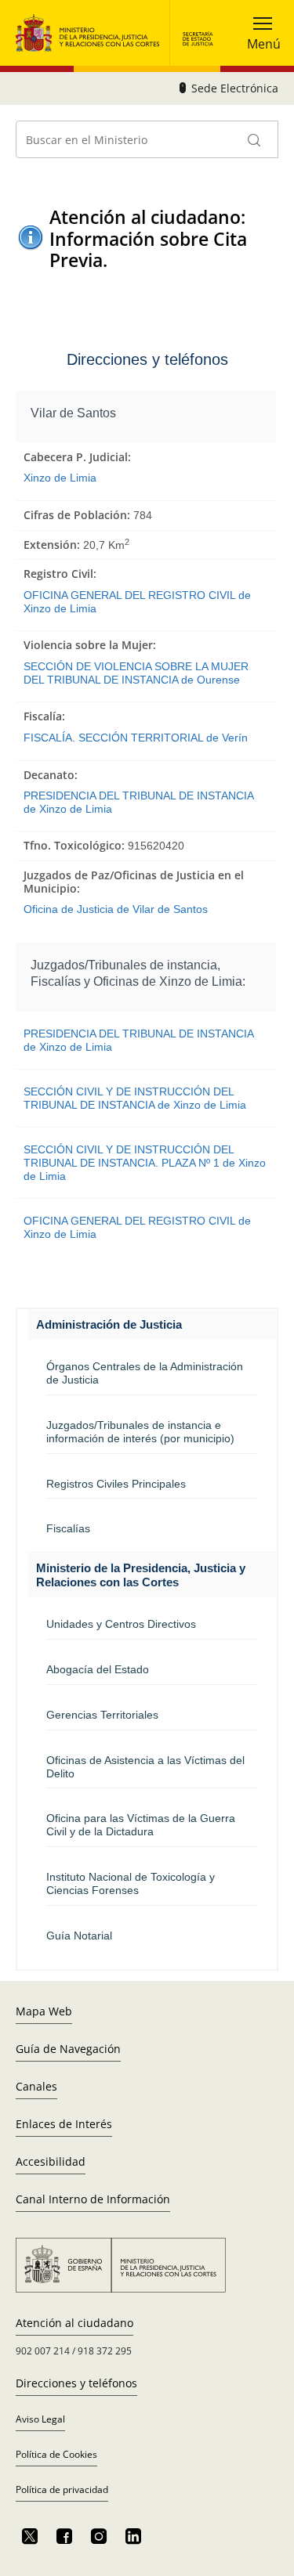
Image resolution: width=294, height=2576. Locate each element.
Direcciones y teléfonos (76, 2383)
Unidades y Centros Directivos (121, 1624)
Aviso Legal (40, 2419)
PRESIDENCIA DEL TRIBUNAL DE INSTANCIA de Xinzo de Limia (138, 802)
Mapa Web (44, 2011)
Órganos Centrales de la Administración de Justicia (145, 1373)
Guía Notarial (79, 1936)
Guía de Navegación (68, 2049)
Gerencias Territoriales (102, 1715)
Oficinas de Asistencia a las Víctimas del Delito (145, 1767)
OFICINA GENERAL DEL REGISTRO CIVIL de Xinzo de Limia (137, 602)
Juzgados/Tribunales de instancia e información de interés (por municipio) (140, 1432)
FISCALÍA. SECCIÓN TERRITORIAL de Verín (136, 738)
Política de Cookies (56, 2454)
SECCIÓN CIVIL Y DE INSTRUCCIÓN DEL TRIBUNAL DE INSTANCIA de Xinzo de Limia (135, 1098)
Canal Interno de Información (93, 2199)
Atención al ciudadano (74, 2323)
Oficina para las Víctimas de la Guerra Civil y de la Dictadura (141, 1825)
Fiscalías (68, 1528)
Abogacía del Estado (98, 1669)
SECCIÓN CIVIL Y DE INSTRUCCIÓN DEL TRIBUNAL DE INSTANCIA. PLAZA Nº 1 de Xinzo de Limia (145, 1162)
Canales (36, 2086)
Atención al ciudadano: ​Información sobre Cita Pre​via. (150, 239)
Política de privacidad (62, 2489)
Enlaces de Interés (64, 2124)
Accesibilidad (51, 2161)
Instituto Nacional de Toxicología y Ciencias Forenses (131, 1883)
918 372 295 (105, 2351)
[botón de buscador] (255, 139)
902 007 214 (43, 2351)
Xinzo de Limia (60, 478)
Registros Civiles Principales (116, 1484)
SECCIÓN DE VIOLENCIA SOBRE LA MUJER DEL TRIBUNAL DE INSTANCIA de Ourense (136, 673)
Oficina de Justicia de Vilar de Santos (116, 909)
